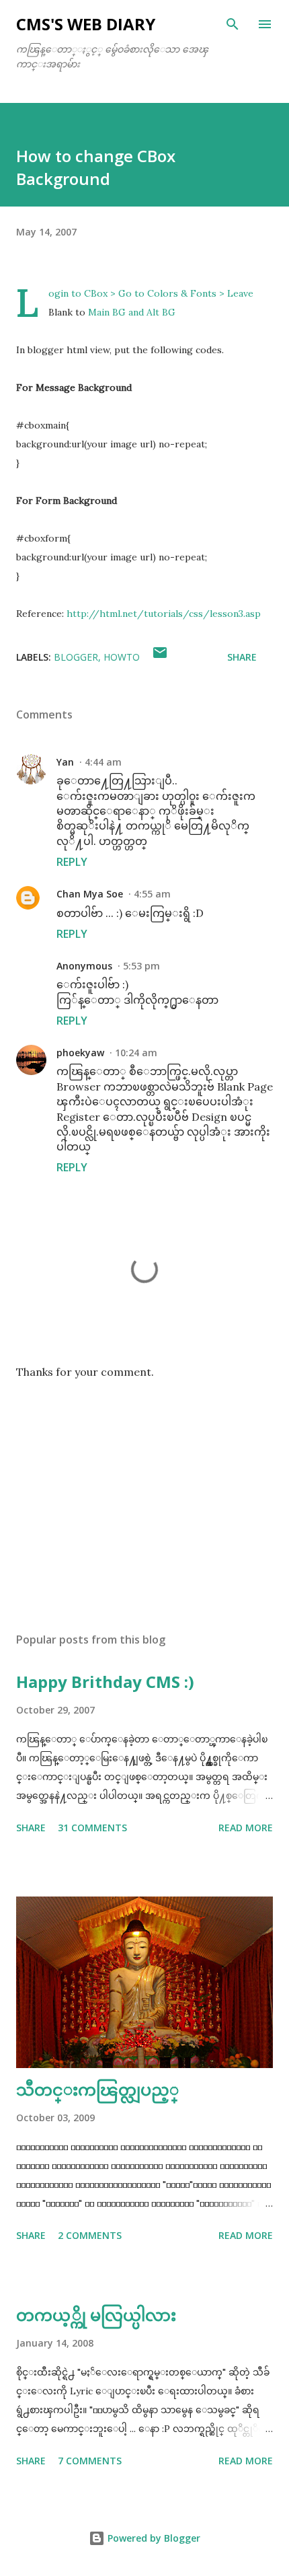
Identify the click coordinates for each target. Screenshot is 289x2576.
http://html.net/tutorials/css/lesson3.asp (164, 614)
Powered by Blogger (153, 2538)
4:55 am (152, 894)
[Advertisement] (144, 1495)
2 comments (90, 2235)
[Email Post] (160, 657)
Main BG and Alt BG (132, 312)
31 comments (92, 1828)
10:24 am (136, 1053)
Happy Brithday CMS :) (105, 1682)
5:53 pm (141, 966)
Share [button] (242, 657)
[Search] (233, 24)
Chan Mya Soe (90, 894)
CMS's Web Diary (86, 24)
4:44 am (103, 762)
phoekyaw (80, 1053)
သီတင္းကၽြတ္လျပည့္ (97, 2089)
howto (122, 657)
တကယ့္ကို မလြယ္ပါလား (96, 2315)
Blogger (76, 657)
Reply (72, 862)
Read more (246, 1828)
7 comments (90, 2461)
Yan (65, 762)
